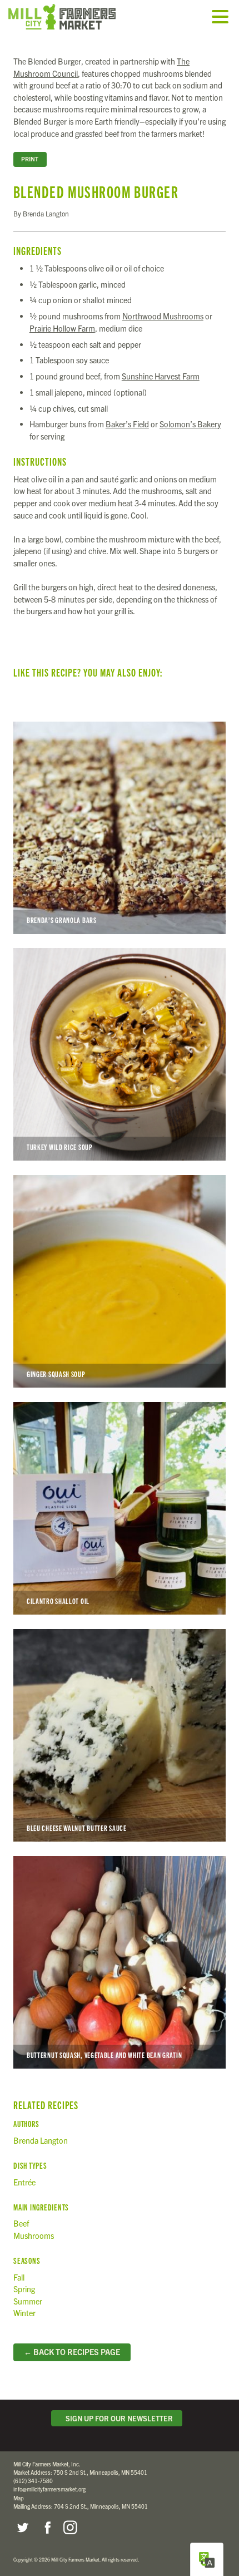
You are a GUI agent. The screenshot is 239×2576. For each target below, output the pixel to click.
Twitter (22, 2528)
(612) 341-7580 (33, 2481)
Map (19, 2498)
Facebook (46, 2528)
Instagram (70, 2528)
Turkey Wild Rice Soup (120, 1054)
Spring (24, 2289)
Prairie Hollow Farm (62, 328)
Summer (28, 2301)
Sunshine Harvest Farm (161, 376)
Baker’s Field (127, 424)
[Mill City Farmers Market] (75, 17)
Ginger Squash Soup (120, 1281)
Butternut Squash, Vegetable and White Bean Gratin (120, 1962)
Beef (21, 2223)
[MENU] (223, 18)
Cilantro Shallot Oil (120, 1508)
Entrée (24, 2182)
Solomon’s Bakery (190, 424)
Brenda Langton (41, 2140)
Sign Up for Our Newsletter (118, 2418)
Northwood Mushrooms (163, 316)
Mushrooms (34, 2236)
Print (30, 159)
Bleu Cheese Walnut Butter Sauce (120, 1735)
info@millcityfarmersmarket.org (49, 2489)
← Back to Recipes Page (72, 2352)
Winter (24, 2313)
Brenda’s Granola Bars (120, 828)
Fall (19, 2277)
